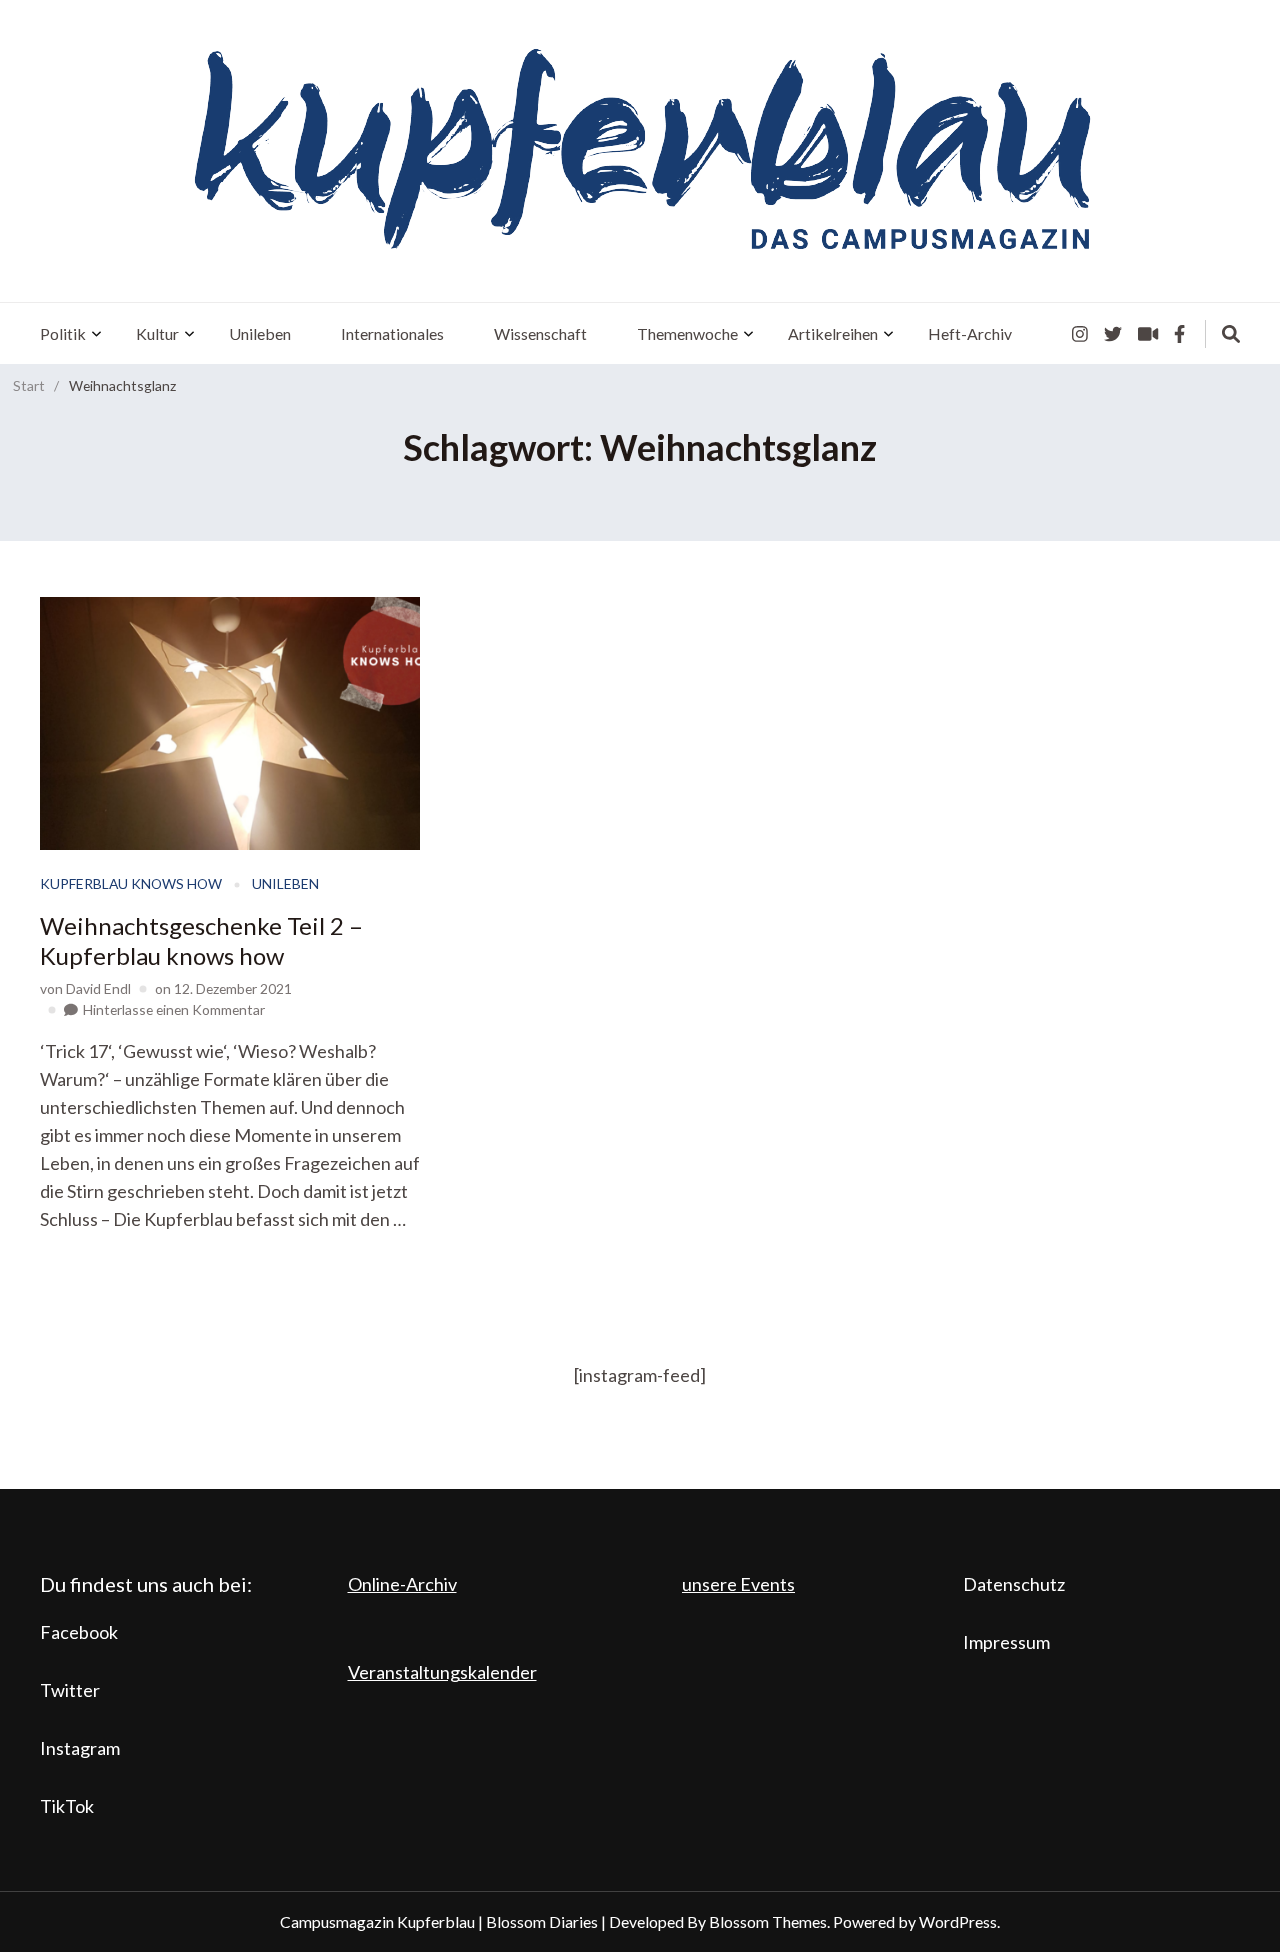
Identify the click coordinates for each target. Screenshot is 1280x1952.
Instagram (80, 1748)
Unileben (260, 333)
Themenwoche (687, 333)
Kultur (157, 333)
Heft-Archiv (970, 333)
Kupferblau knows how (131, 883)
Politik (63, 333)
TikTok (67, 1806)
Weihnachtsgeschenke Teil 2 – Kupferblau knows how (201, 940)
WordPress (958, 1921)
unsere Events (738, 1584)
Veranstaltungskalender (442, 1672)
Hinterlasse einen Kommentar (174, 1009)
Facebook (79, 1632)
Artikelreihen (833, 333)
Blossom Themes (768, 1921)
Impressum (1006, 1642)
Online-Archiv (402, 1584)
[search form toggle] (1231, 334)
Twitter (70, 1690)
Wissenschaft (540, 333)
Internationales (392, 333)
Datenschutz (1014, 1584)
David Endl (98, 988)
